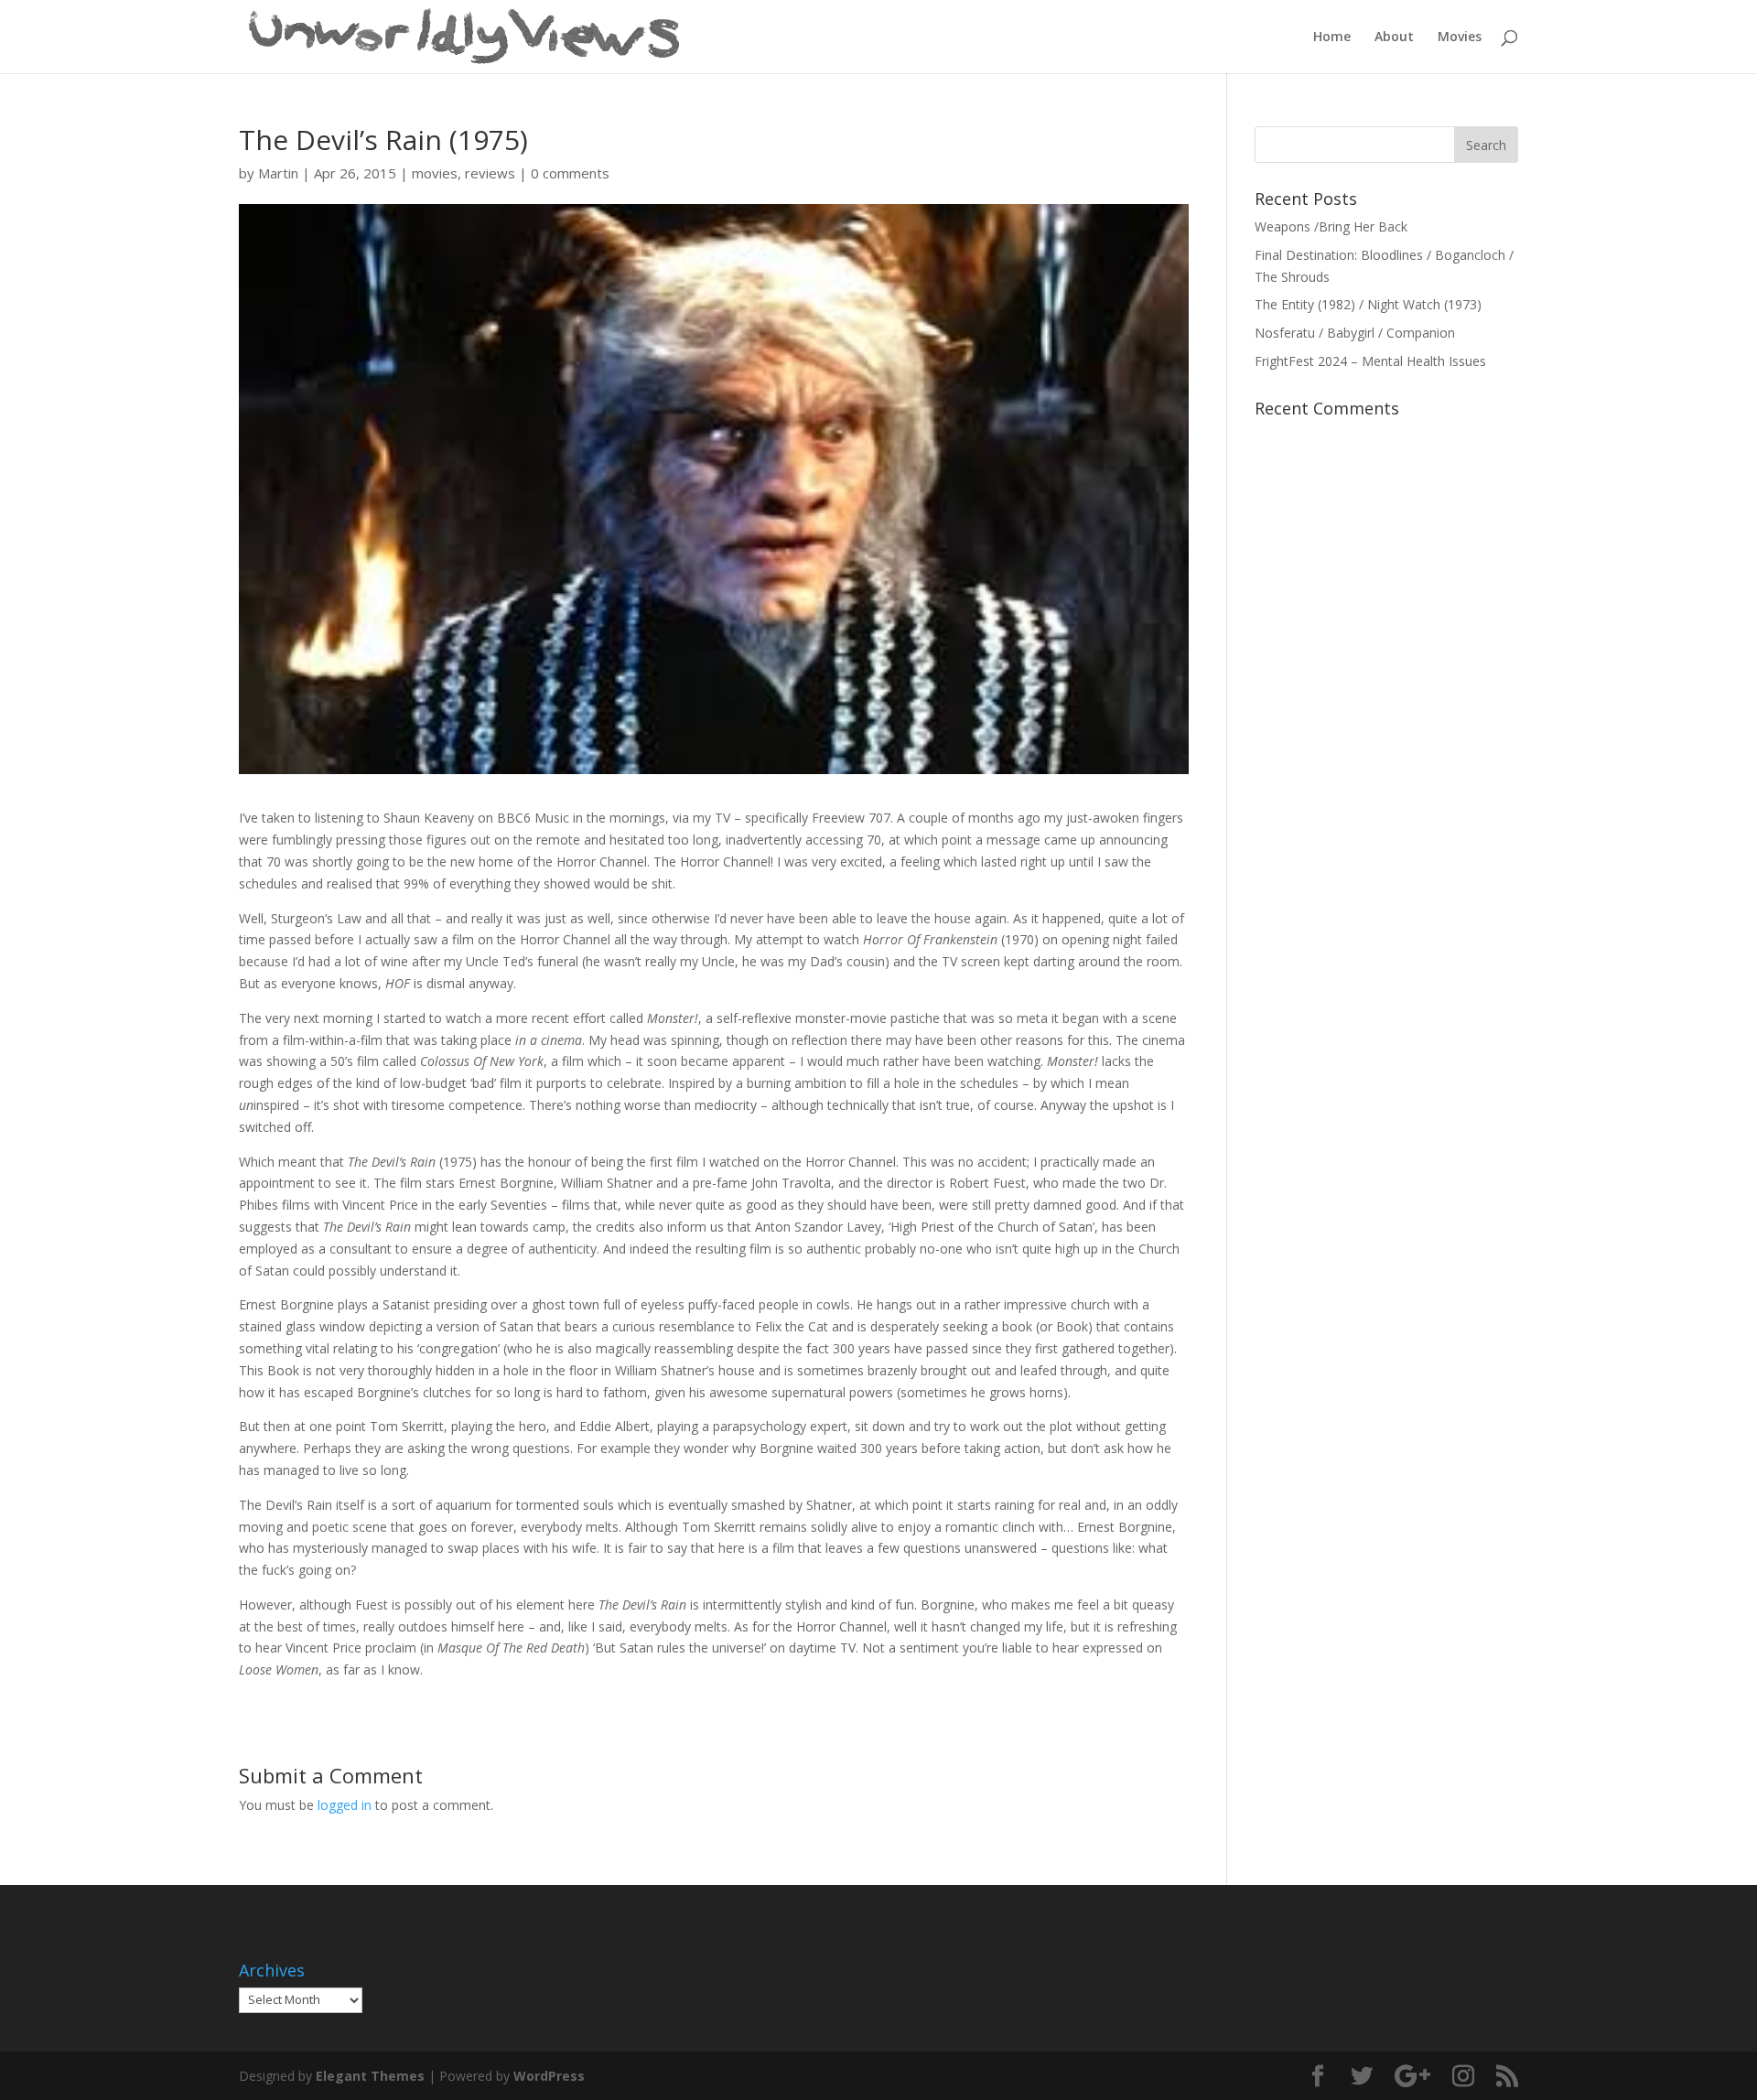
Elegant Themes (370, 2076)
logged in (345, 1805)
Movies (1460, 38)
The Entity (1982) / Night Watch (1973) (1368, 304)
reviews (490, 173)
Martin (278, 173)
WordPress (549, 2076)
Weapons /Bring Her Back (1331, 226)
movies (435, 173)
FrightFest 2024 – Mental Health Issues (1370, 361)
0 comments (570, 173)
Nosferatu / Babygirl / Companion (1355, 333)
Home (1332, 38)
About (1394, 38)
